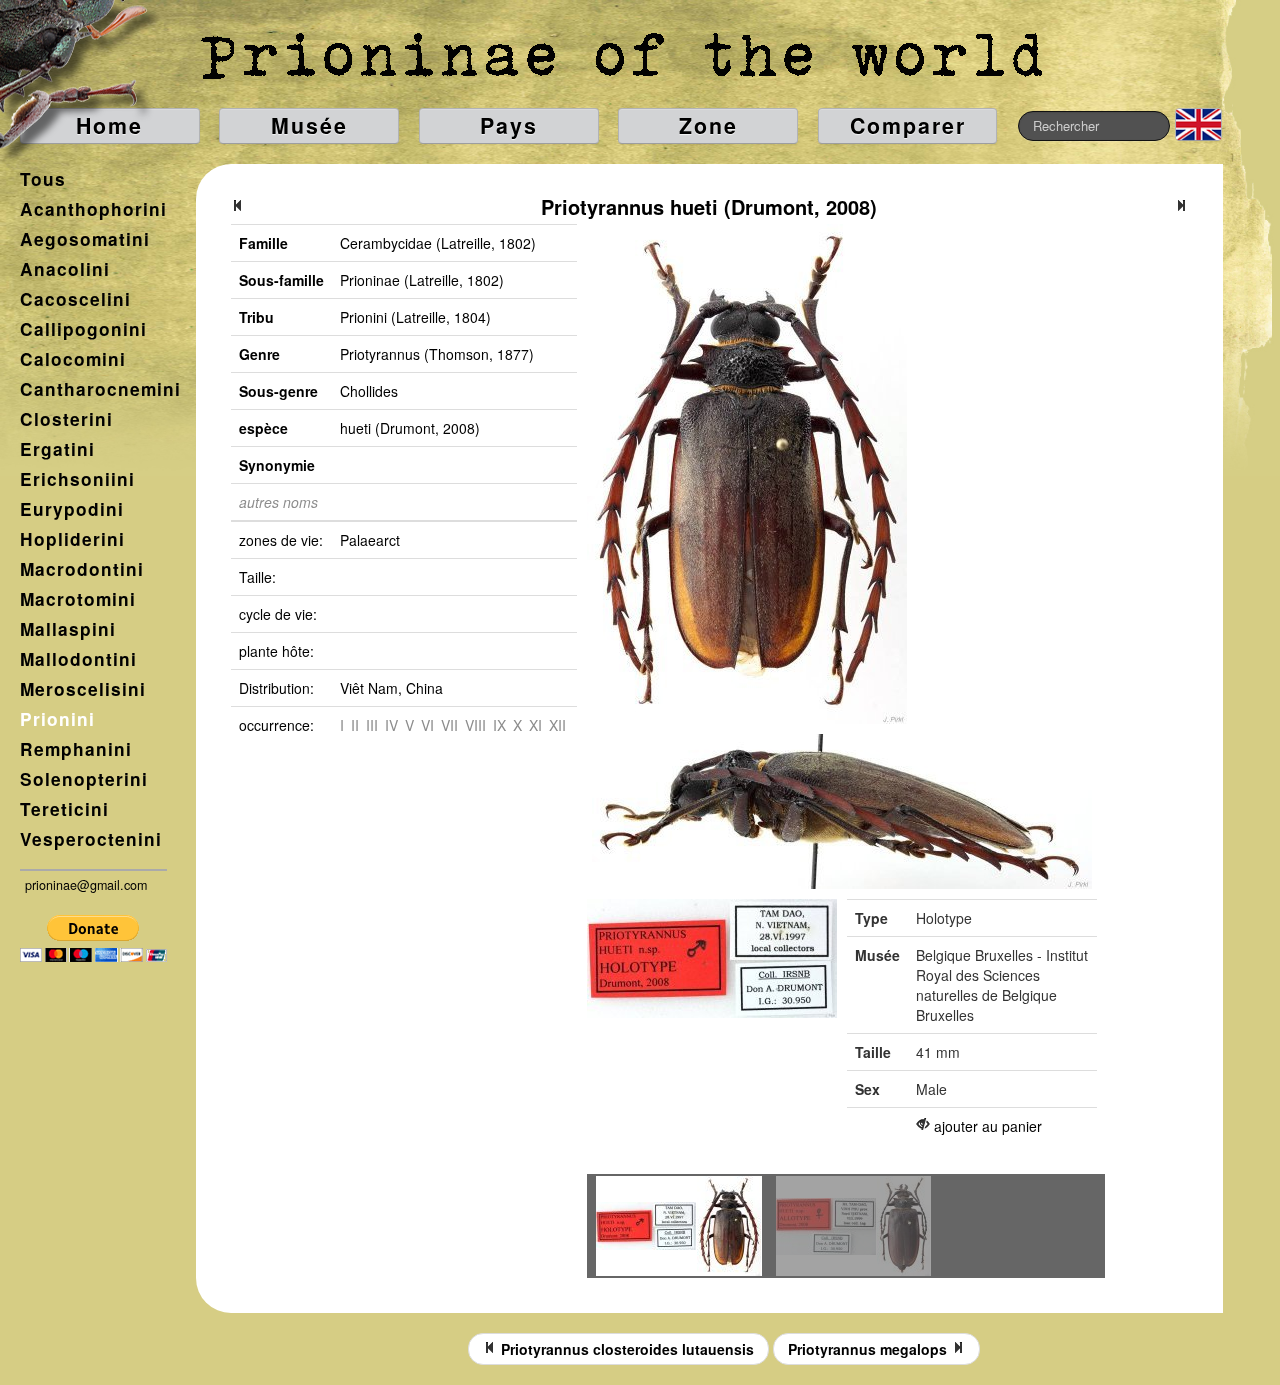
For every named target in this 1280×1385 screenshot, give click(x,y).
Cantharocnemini (100, 389)
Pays (509, 125)
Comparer (908, 125)
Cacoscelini (75, 299)
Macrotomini (78, 599)
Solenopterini (84, 779)
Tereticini (64, 809)
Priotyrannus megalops (869, 1349)
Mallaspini (68, 629)
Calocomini (73, 359)
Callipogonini (83, 329)
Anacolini (65, 269)
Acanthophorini (93, 209)
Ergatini (57, 449)
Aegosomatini (85, 239)
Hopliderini (72, 539)
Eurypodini (72, 509)
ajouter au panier (988, 1126)
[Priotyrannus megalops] (1181, 207)
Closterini (66, 419)
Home (109, 125)
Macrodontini (82, 569)
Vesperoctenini (91, 839)
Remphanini (76, 749)
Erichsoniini (77, 479)
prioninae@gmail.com (86, 885)
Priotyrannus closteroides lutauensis (625, 1349)
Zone (708, 125)
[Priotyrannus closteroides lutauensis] (238, 207)
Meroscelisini (83, 689)
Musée (309, 125)
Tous (43, 179)
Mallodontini (78, 659)
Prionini (57, 719)
